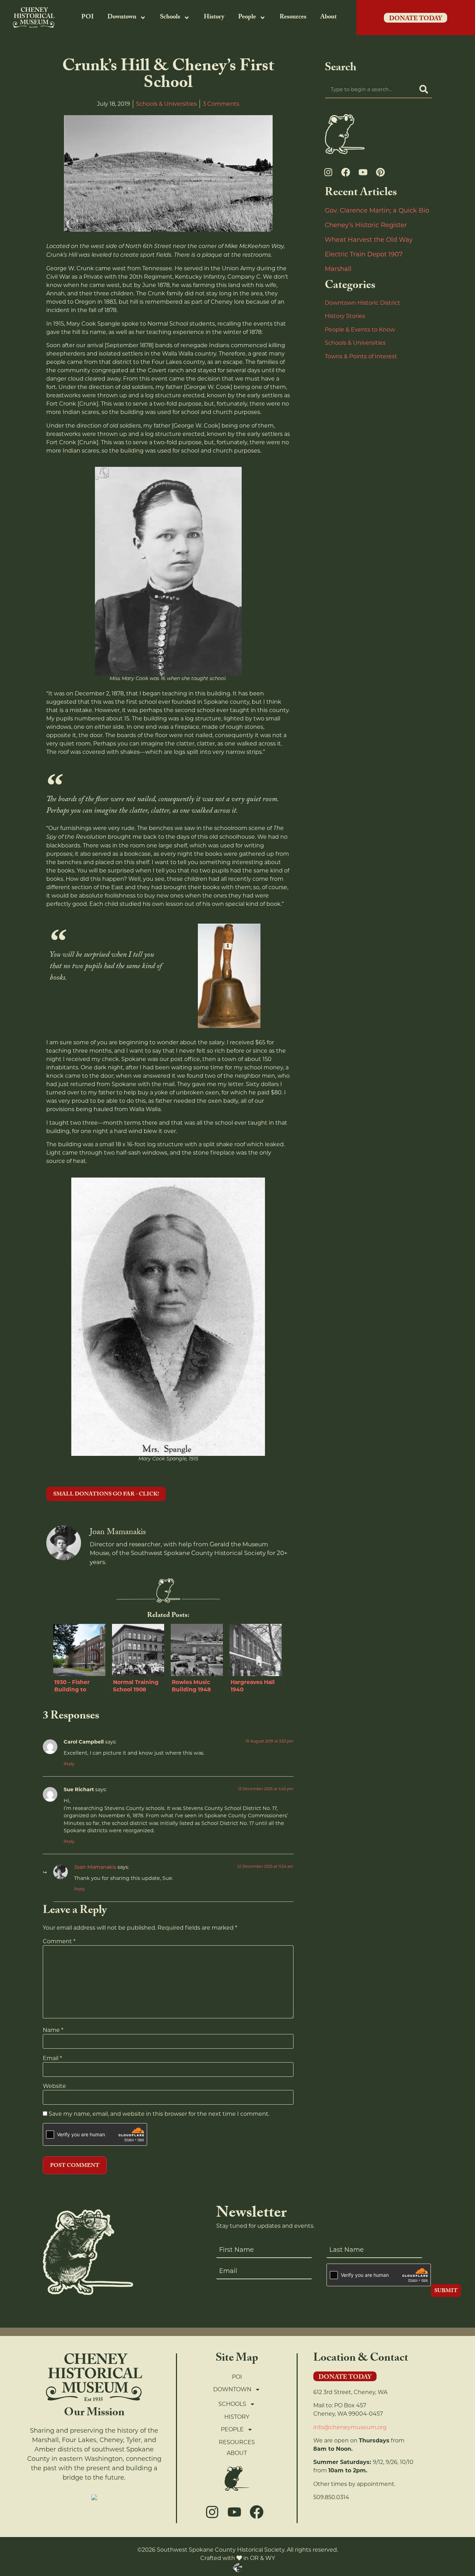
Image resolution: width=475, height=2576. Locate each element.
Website (54, 2086)
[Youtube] (363, 172)
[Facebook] (346, 172)
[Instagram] (328, 172)
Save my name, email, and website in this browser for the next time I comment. (159, 2114)
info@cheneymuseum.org (350, 2427)
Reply (69, 1764)
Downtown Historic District (363, 303)
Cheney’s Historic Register (366, 225)
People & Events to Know (360, 330)
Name (53, 2030)
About (328, 18)
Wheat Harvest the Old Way (369, 240)
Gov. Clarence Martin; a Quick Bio (377, 210)
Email (52, 2058)
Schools (170, 18)
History (214, 18)
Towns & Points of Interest (361, 356)
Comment (59, 1941)
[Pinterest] (380, 172)
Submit (446, 2291)
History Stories (345, 316)
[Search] (424, 89)
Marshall (338, 269)
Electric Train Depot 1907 (364, 254)
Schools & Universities (166, 104)
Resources (293, 18)
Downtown (122, 18)
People (247, 18)
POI (87, 18)
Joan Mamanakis (95, 1867)
